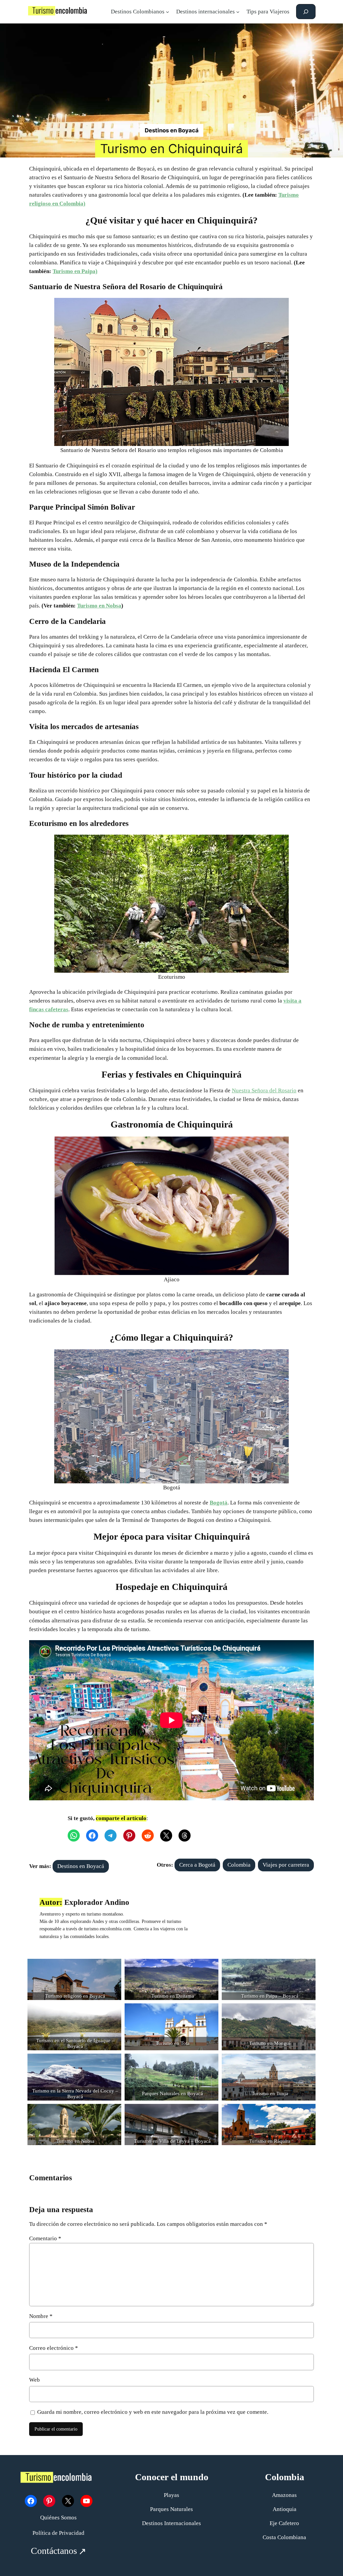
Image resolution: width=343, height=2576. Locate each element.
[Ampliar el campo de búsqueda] (306, 12)
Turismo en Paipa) (75, 271)
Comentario (45, 2238)
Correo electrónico (54, 2348)
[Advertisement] (172, 74)
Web (35, 2380)
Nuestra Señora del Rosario (264, 1090)
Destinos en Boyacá (172, 130)
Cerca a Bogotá (197, 1865)
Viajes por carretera (286, 1865)
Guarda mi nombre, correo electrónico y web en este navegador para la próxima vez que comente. (153, 2412)
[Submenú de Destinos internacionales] (238, 12)
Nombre (41, 2316)
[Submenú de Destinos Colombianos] (167, 12)
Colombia (239, 1865)
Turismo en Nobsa (99, 606)
